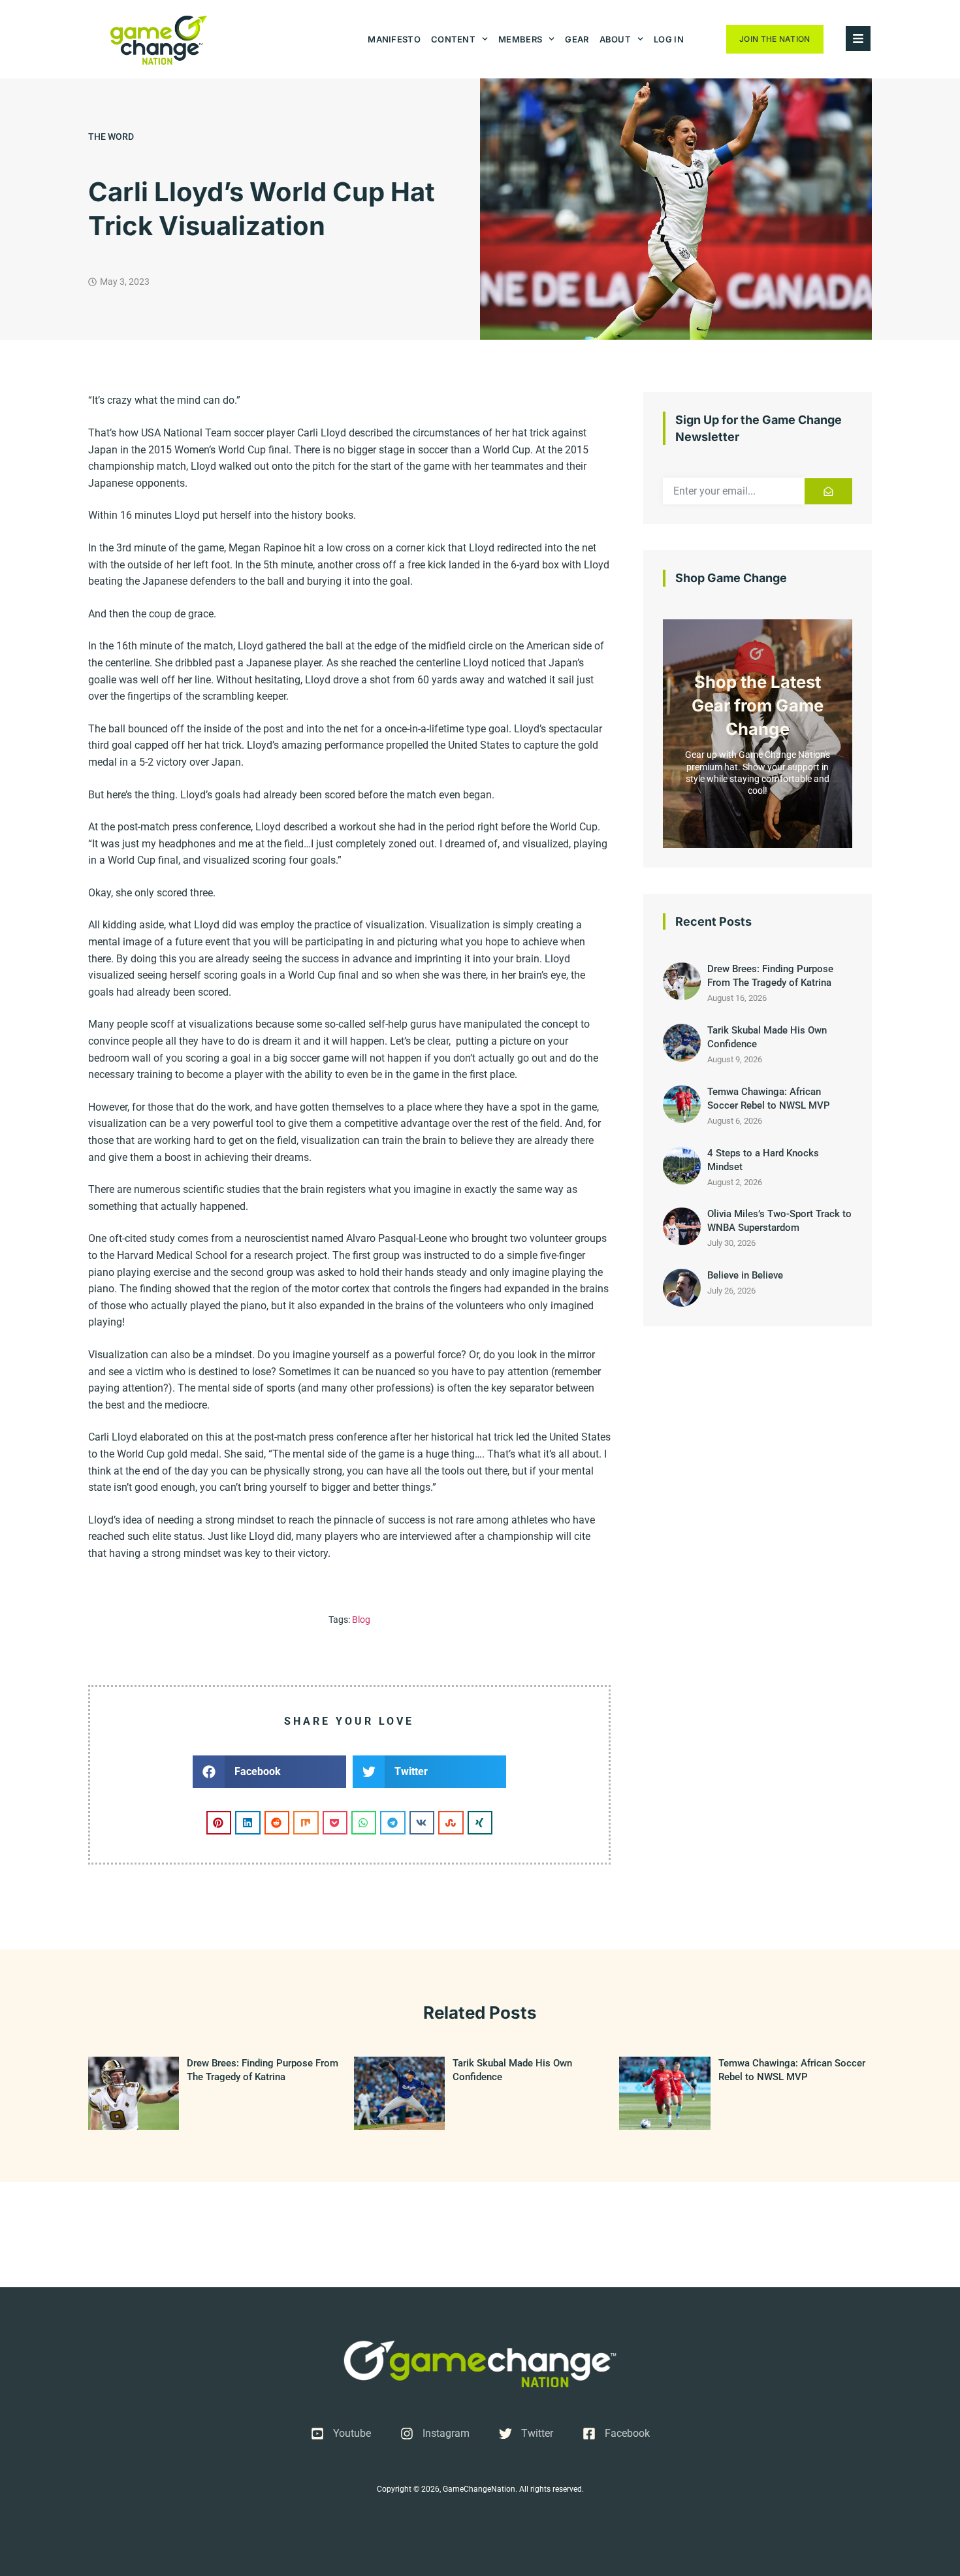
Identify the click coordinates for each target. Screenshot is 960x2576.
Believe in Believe (745, 1275)
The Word (111, 137)
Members (520, 39)
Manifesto (394, 39)
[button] (269, 1772)
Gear (577, 39)
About (616, 39)
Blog (361, 1620)
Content (453, 39)
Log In (669, 39)
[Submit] (828, 491)
